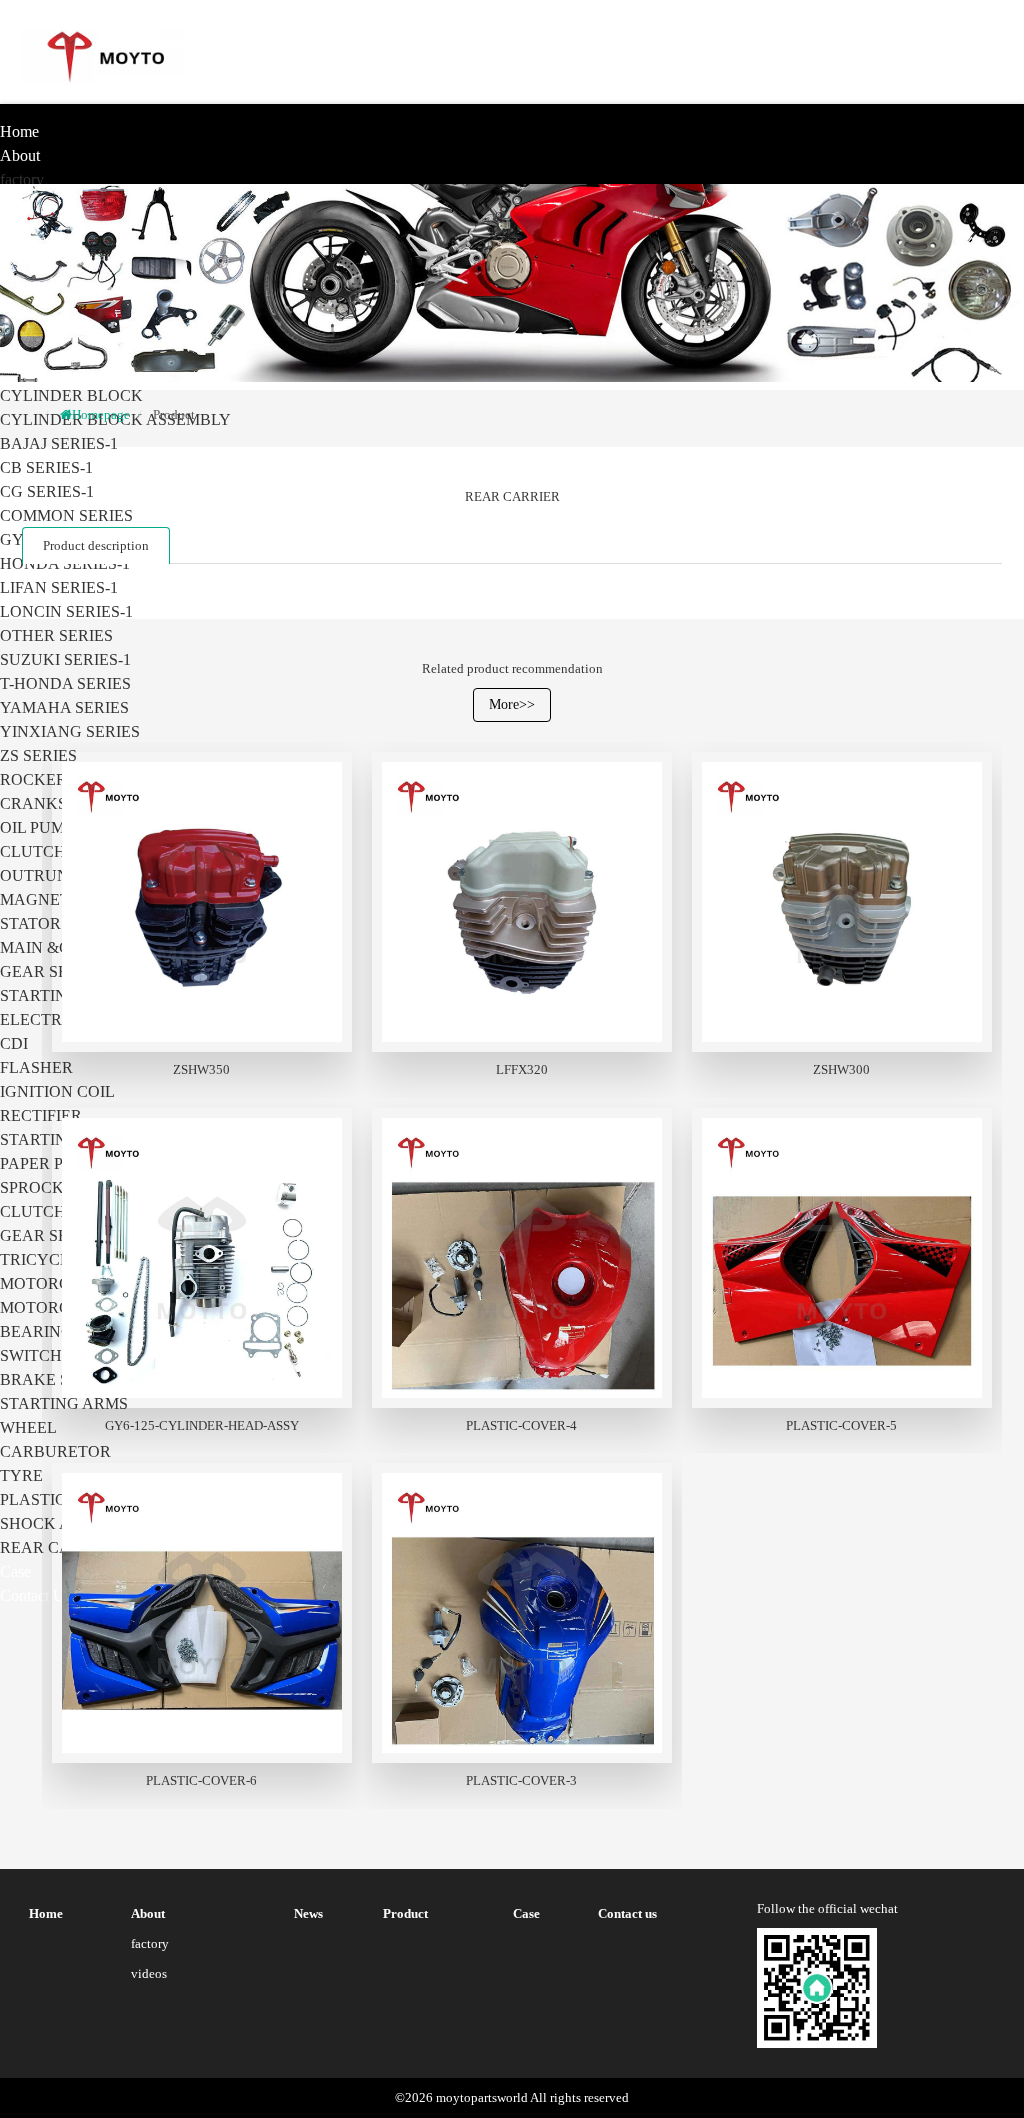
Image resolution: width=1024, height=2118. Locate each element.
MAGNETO (41, 899)
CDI (14, 1043)
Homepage (101, 414)
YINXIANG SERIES (70, 731)
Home (19, 131)
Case (15, 1571)
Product (174, 414)
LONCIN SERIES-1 (66, 611)
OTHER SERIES (56, 635)
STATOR (30, 923)
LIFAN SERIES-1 (59, 587)
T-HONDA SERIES (65, 683)
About (20, 155)
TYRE (21, 1475)
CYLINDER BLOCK (71, 395)
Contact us (35, 1595)
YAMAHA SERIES (64, 707)
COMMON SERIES (66, 515)
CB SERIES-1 (46, 467)
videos (149, 1973)
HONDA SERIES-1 (65, 563)
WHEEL (28, 1427)
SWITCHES (40, 1355)
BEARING (36, 1331)
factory (22, 179)
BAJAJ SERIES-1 (59, 443)
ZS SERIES (38, 755)
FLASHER (36, 1067)
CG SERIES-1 (47, 491)
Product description (96, 545)
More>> (512, 704)
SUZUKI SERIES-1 (65, 659)
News (308, 1913)
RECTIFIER (41, 1115)
